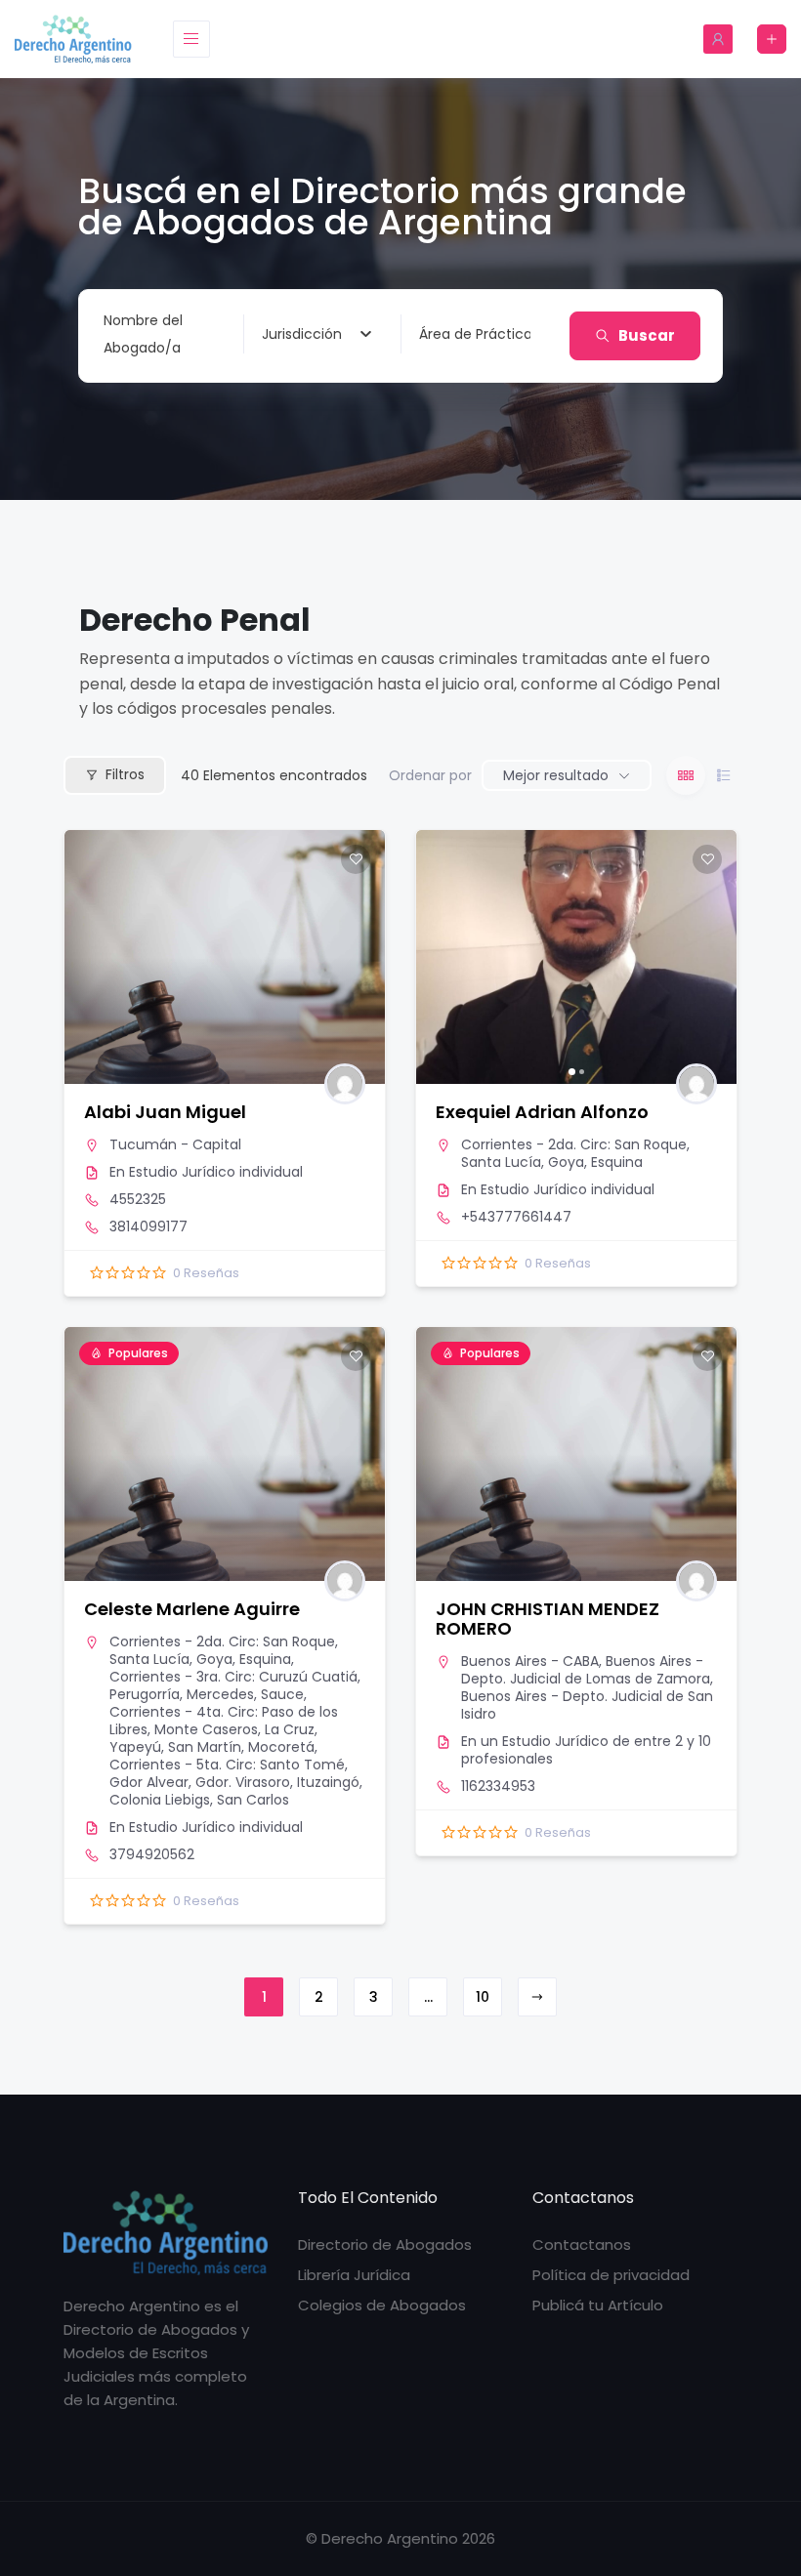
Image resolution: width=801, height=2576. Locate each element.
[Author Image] (345, 1084)
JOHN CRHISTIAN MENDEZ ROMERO (548, 1619)
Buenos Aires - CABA (530, 1661)
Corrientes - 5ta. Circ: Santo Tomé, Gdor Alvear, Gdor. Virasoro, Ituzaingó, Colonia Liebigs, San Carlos (236, 1782)
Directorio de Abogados (385, 2244)
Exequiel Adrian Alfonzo (542, 1112)
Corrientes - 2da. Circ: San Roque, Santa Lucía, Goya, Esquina (575, 1153)
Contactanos (582, 2244)
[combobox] (317, 334)
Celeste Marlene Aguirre (192, 1609)
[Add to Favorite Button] (356, 859)
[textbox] (302, 334)
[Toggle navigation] (191, 39)
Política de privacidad (611, 2275)
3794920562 (152, 1854)
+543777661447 (516, 1217)
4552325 (138, 1199)
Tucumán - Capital (175, 1144)
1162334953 (498, 1786)
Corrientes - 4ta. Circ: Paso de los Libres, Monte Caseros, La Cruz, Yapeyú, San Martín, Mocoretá (224, 1729)
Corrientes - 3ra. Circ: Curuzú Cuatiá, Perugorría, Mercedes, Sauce (235, 1685)
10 (483, 1997)
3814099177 (148, 1226)
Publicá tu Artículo (598, 2305)
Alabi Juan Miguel (165, 1112)
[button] (441, 957)
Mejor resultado (556, 775)
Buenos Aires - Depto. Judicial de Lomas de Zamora (586, 1670)
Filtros (125, 774)
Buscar (647, 335)
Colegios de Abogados (382, 2305)
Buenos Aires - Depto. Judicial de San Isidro (587, 1705)
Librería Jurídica (354, 2275)
